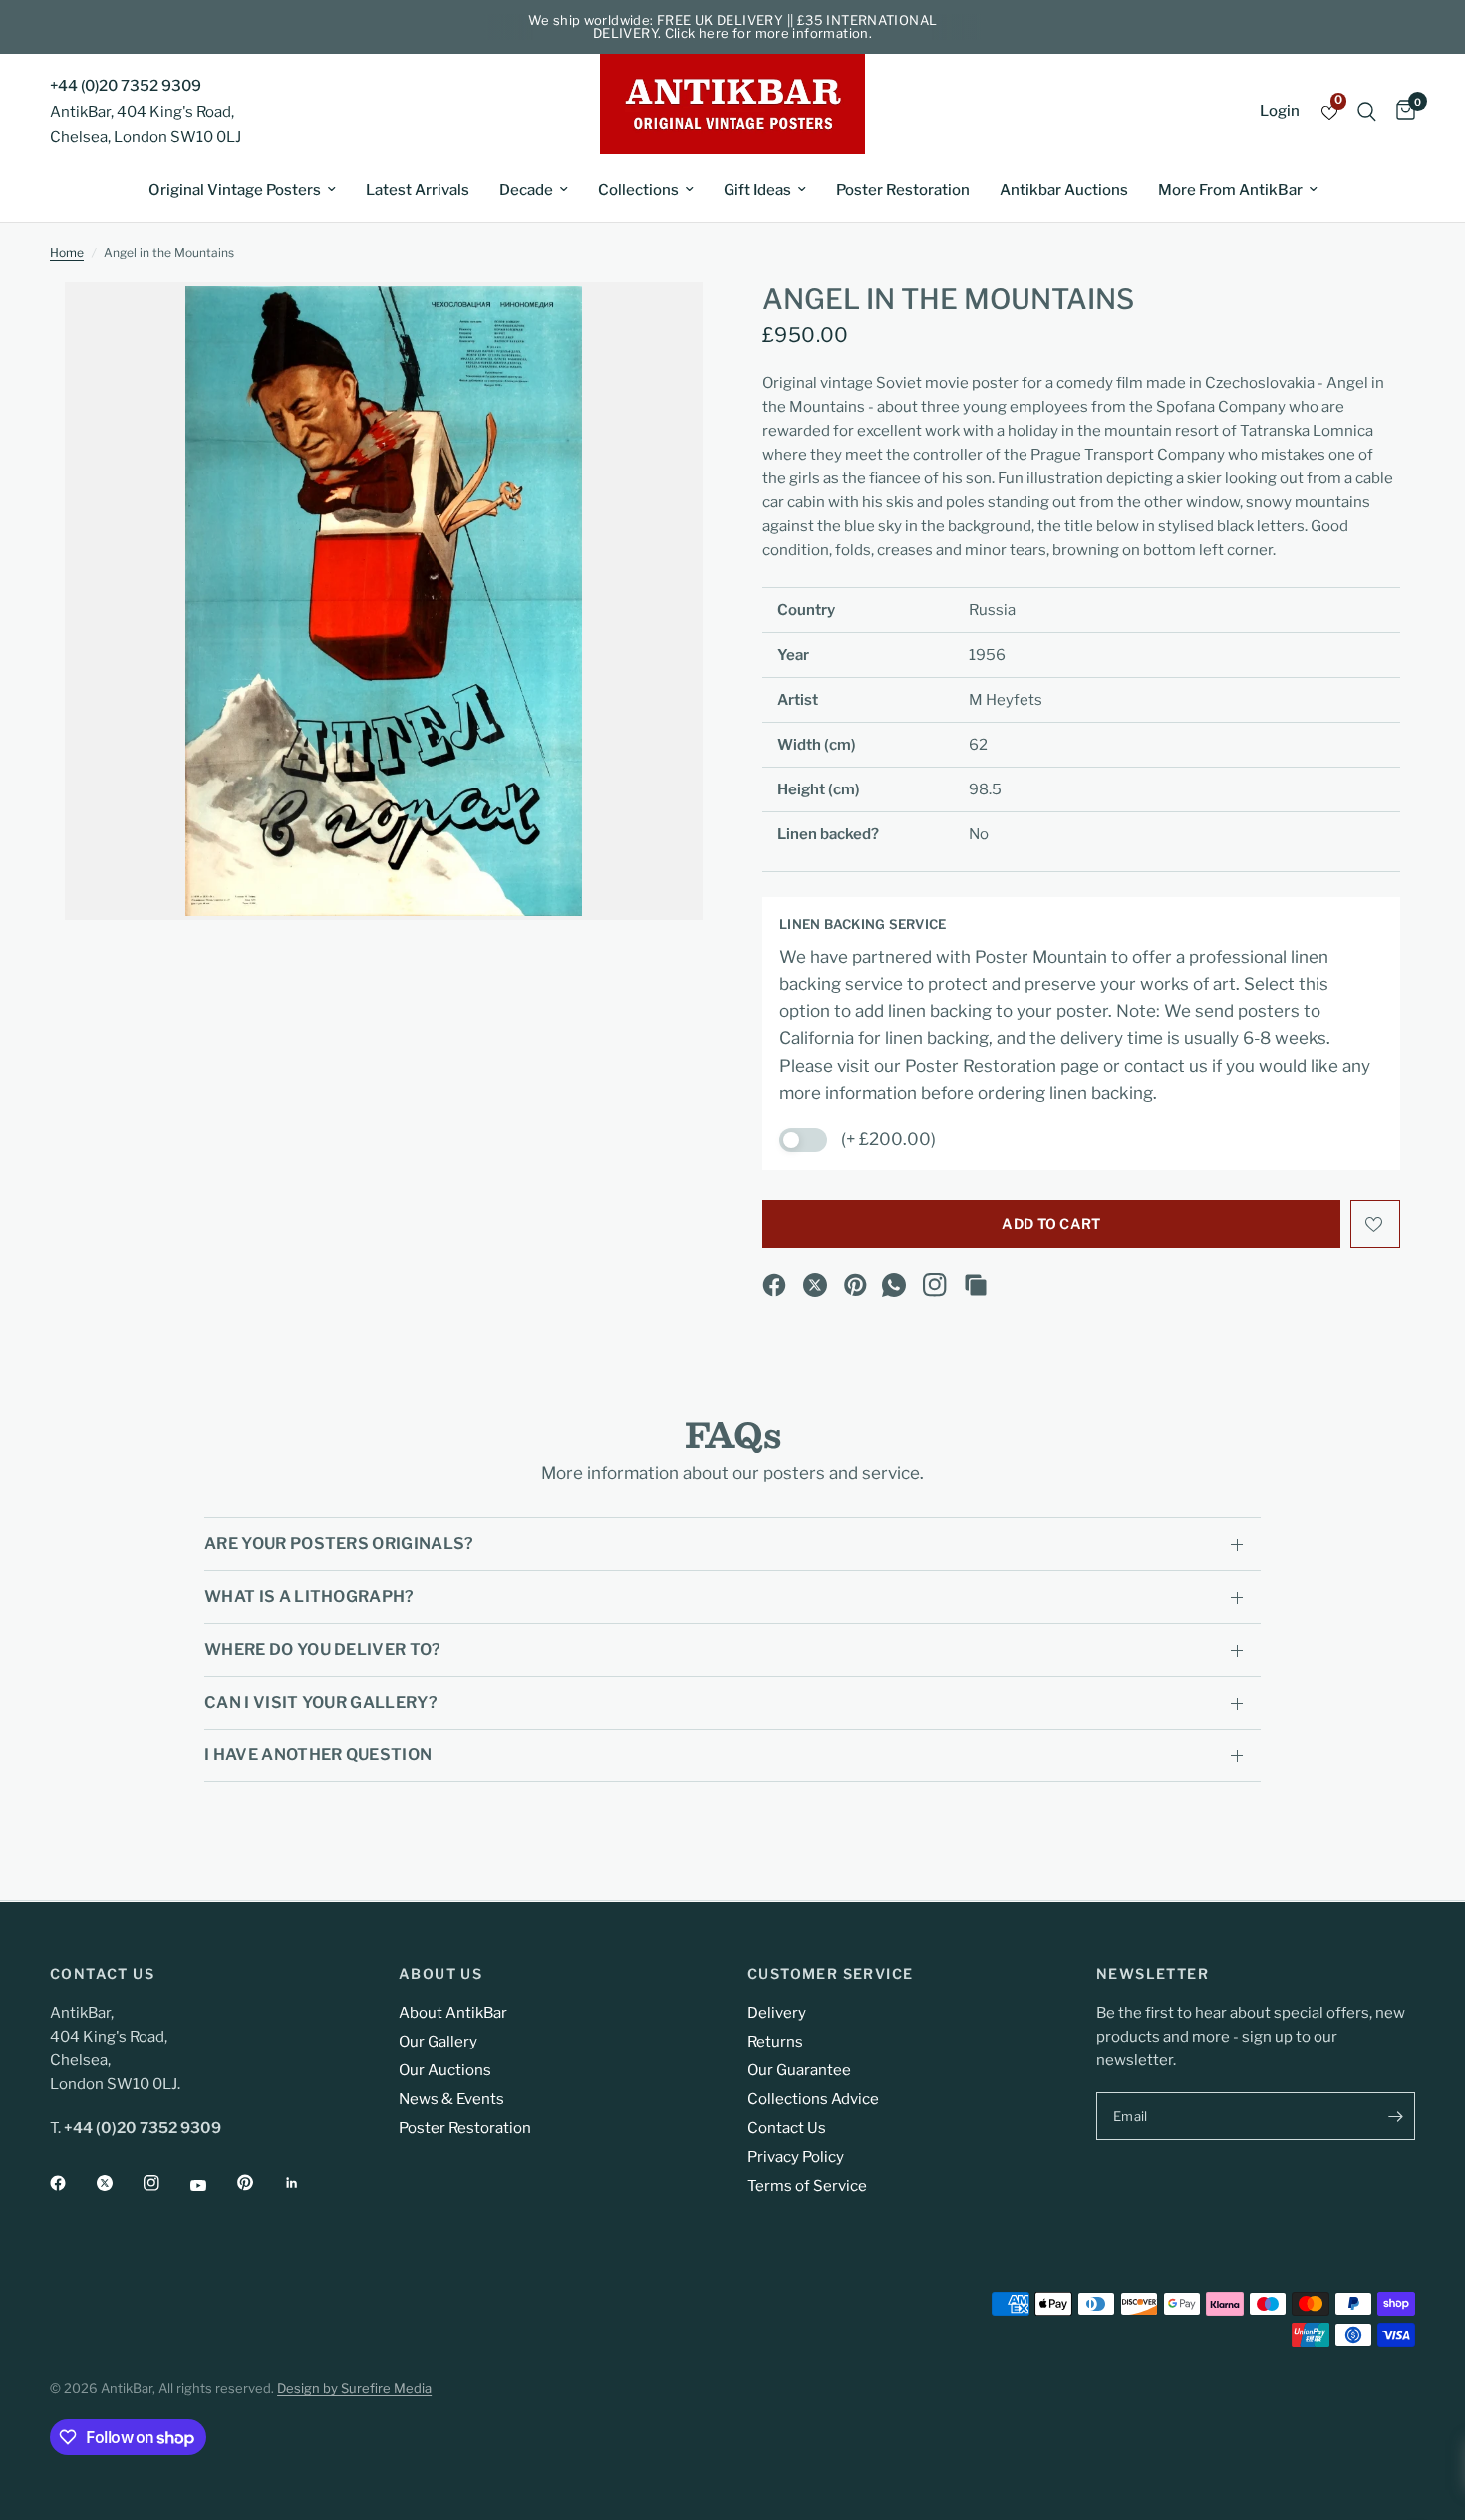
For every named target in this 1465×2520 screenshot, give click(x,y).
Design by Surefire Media (354, 2388)
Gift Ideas (757, 190)
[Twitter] (119, 2183)
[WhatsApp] (894, 1285)
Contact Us (787, 2128)
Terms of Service (807, 2186)
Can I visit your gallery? (321, 1702)
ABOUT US (440, 1974)
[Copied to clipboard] (976, 1285)
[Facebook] (774, 1285)
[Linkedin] (306, 2183)
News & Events (451, 2099)
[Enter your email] (1395, 2116)
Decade (526, 190)
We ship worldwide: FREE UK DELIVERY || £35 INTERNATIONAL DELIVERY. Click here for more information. (733, 26)
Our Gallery (438, 2042)
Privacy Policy (796, 2157)
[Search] (1367, 111)
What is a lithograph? (309, 1596)
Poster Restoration (903, 190)
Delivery (777, 2013)
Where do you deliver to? (323, 1649)
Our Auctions (445, 2070)
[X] (815, 1285)
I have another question (318, 1755)
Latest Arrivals (418, 190)
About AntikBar (453, 2013)
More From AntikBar (1230, 190)
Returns (775, 2042)
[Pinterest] (856, 1285)
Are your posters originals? (339, 1544)
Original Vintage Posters (235, 190)
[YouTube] (212, 2185)
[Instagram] (935, 1285)
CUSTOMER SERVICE (830, 1974)
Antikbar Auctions (1064, 190)
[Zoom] (661, 324)
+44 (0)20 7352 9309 (126, 86)
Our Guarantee (799, 2070)
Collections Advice (813, 2099)
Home (67, 253)
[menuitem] (242, 190)
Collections (638, 190)
